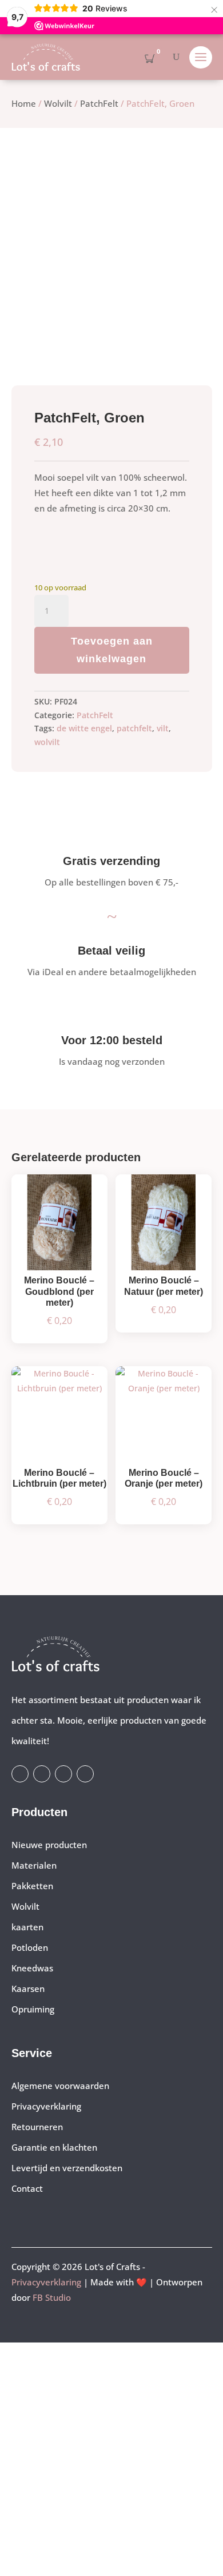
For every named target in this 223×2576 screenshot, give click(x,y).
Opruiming (33, 2009)
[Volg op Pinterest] (85, 1774)
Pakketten (32, 1886)
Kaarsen (28, 1989)
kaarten (27, 1927)
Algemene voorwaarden (60, 2086)
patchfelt (134, 728)
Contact (27, 2188)
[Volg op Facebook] (20, 1774)
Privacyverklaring (46, 2106)
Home (24, 103)
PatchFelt (99, 103)
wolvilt (47, 742)
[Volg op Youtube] (63, 1774)
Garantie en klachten (54, 2147)
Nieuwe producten (49, 1845)
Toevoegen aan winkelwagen (112, 650)
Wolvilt (58, 103)
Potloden (30, 1947)
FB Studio (52, 2297)
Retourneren (37, 2127)
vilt (163, 728)
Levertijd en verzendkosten (67, 2168)
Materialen (34, 1865)
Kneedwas (32, 1968)
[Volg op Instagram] (42, 1774)
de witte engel (84, 728)
